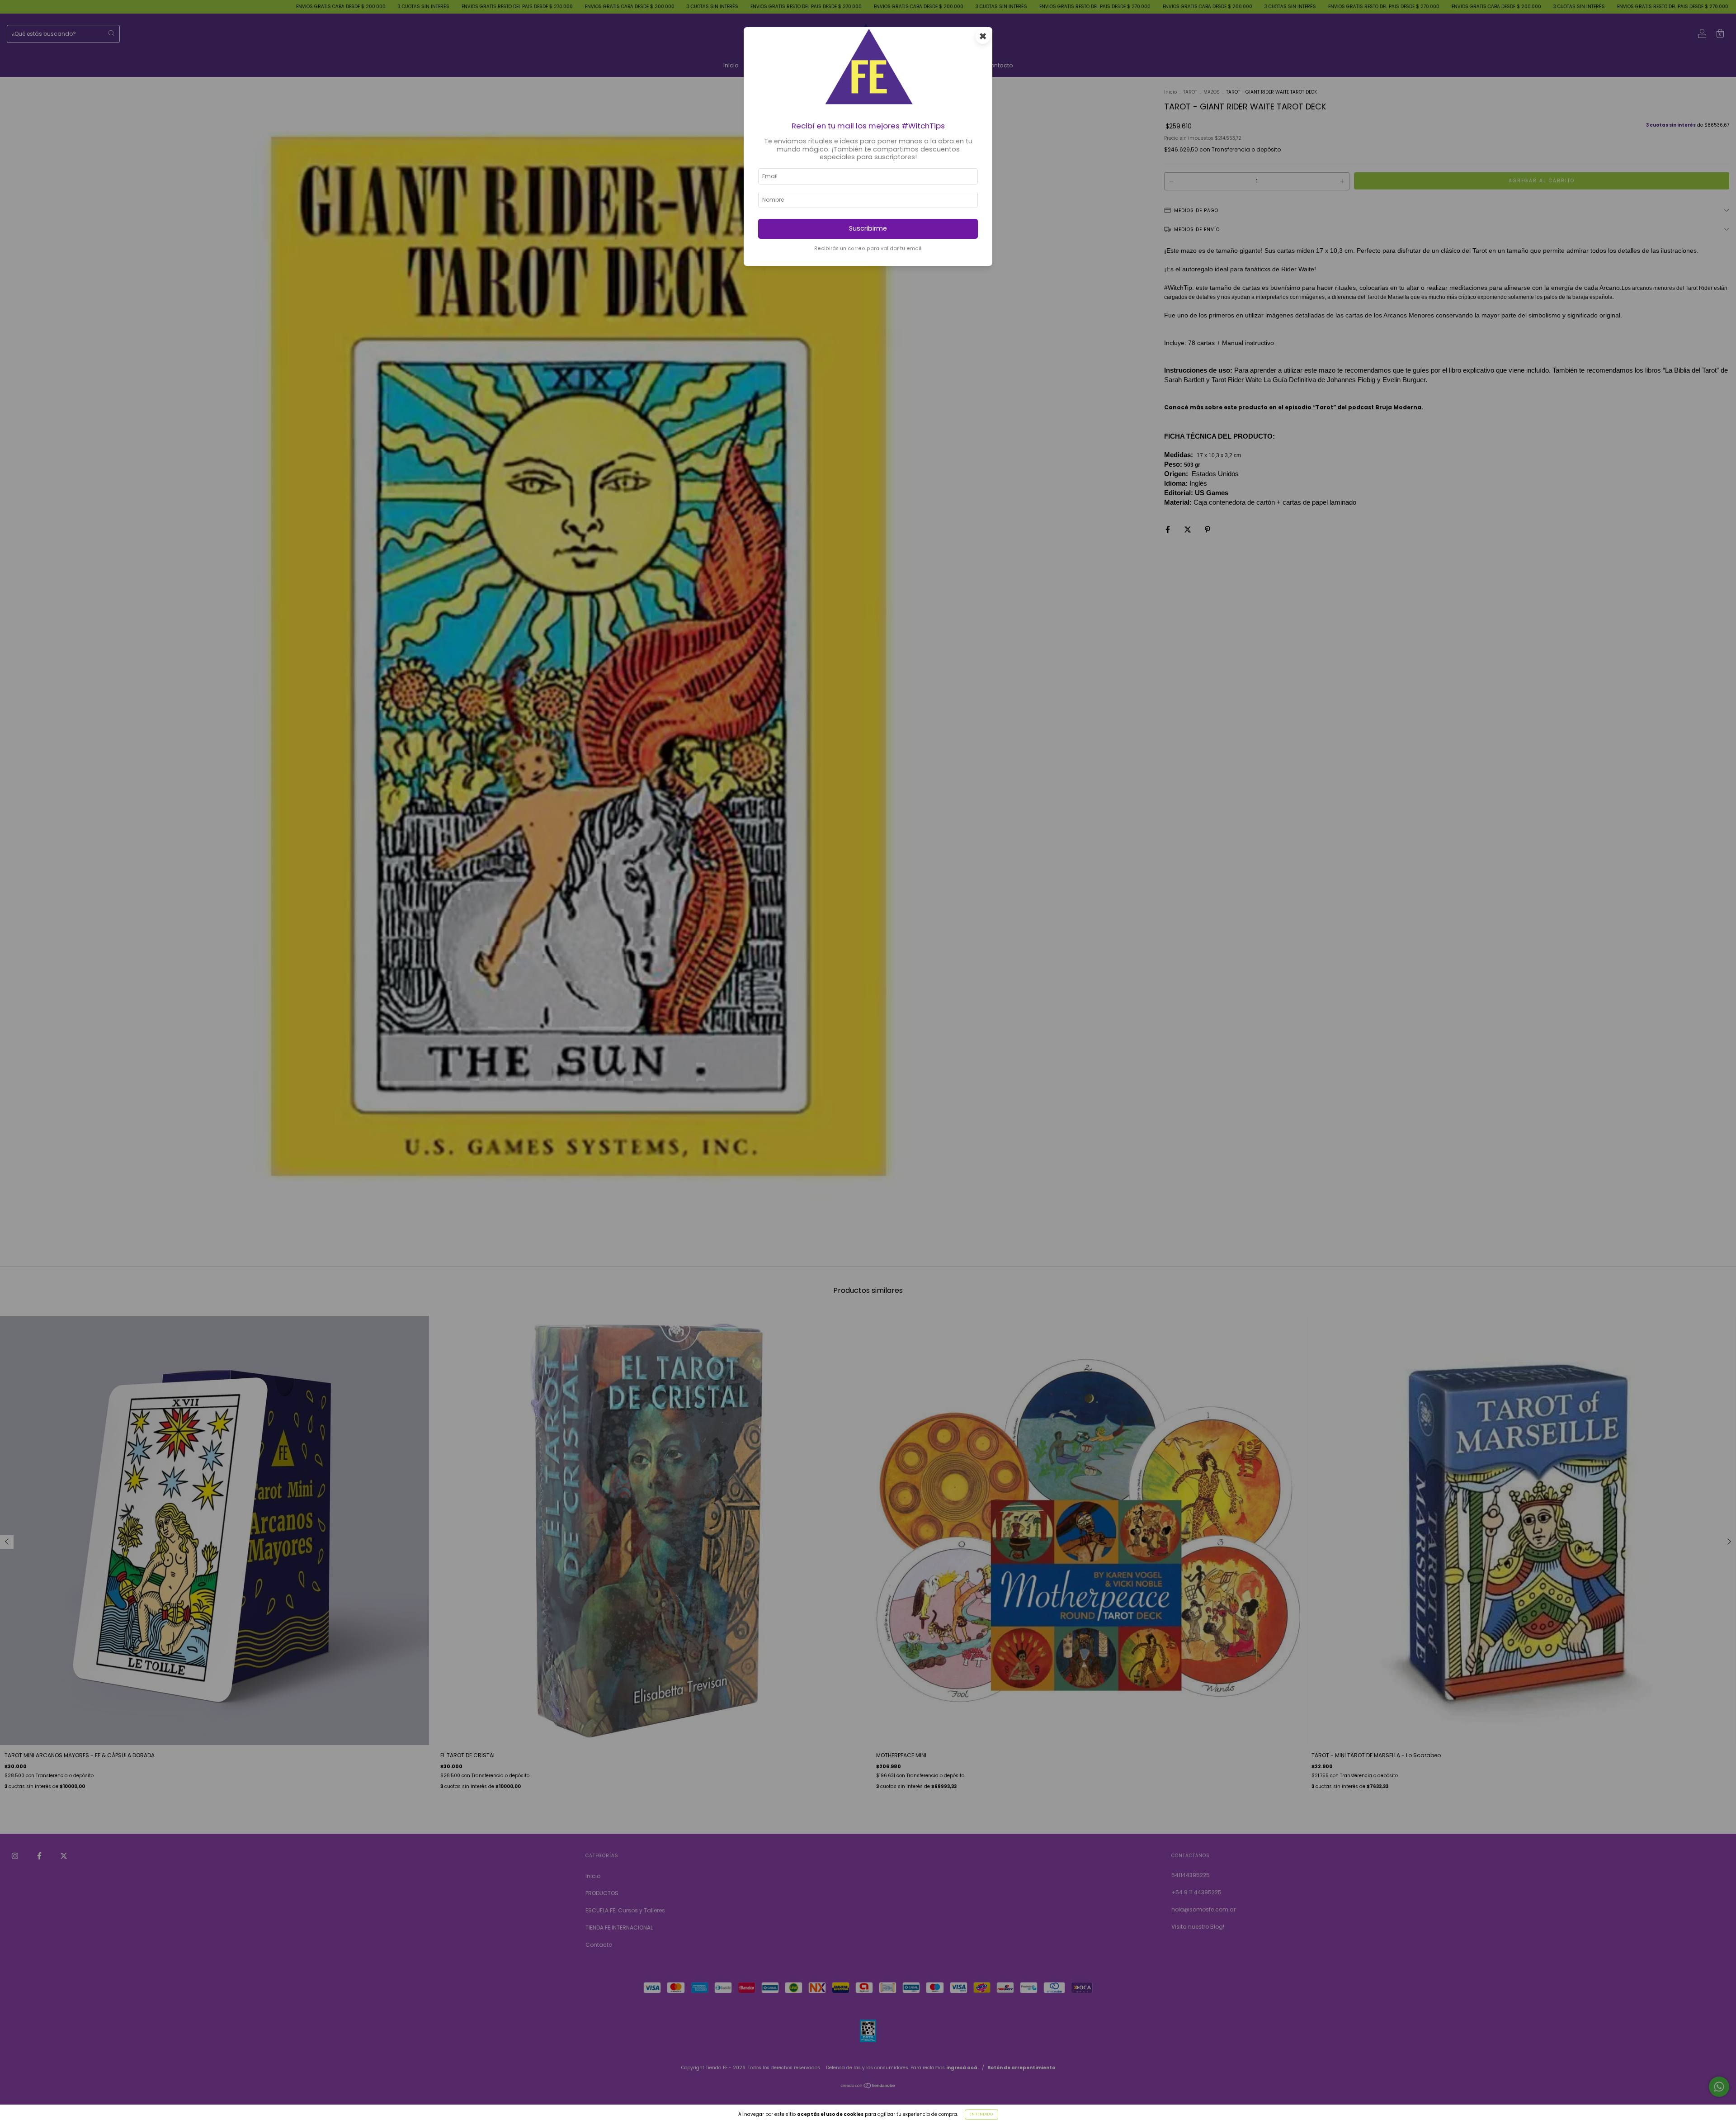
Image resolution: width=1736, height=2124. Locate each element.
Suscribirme (868, 228)
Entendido (981, 2114)
